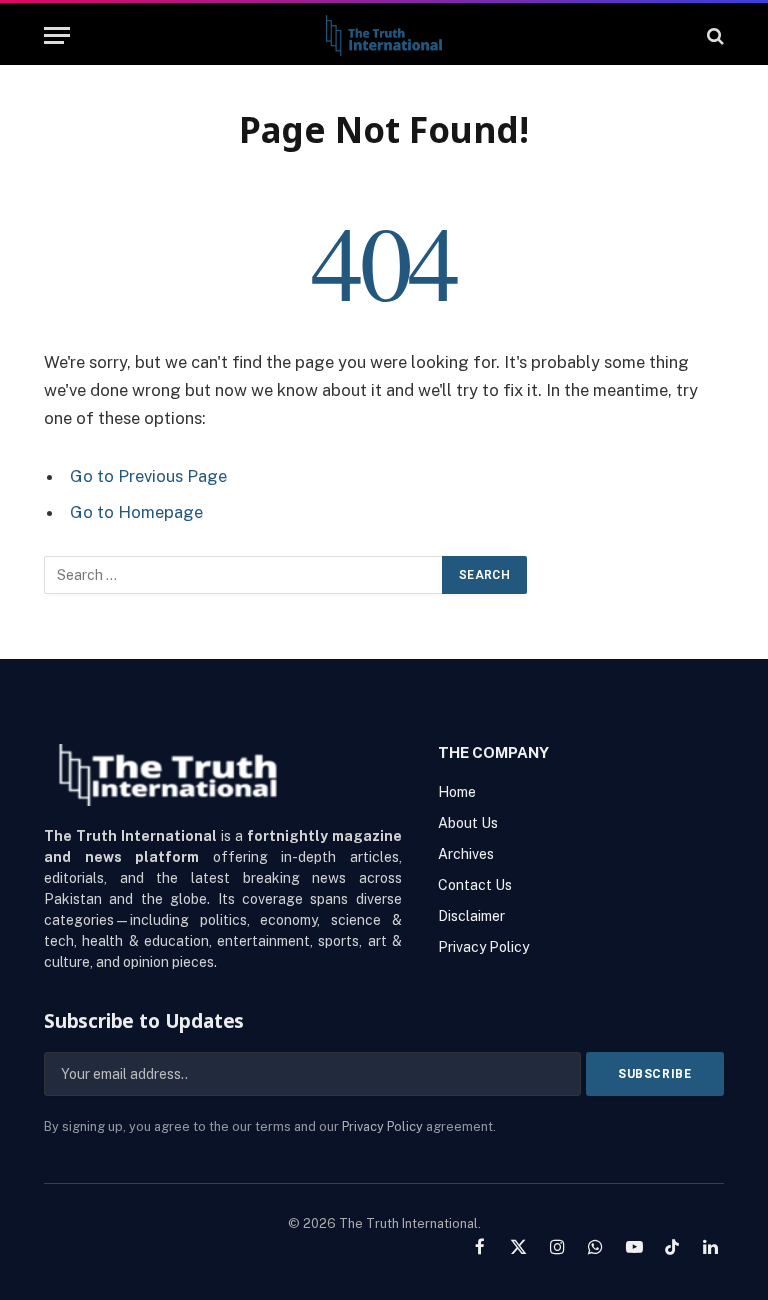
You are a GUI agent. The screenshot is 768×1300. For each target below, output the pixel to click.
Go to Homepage (136, 512)
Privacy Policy (382, 1126)
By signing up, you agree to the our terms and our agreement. (270, 1126)
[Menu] (57, 35)
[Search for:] (244, 575)
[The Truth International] (383, 35)
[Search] (713, 35)
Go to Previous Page (148, 476)
